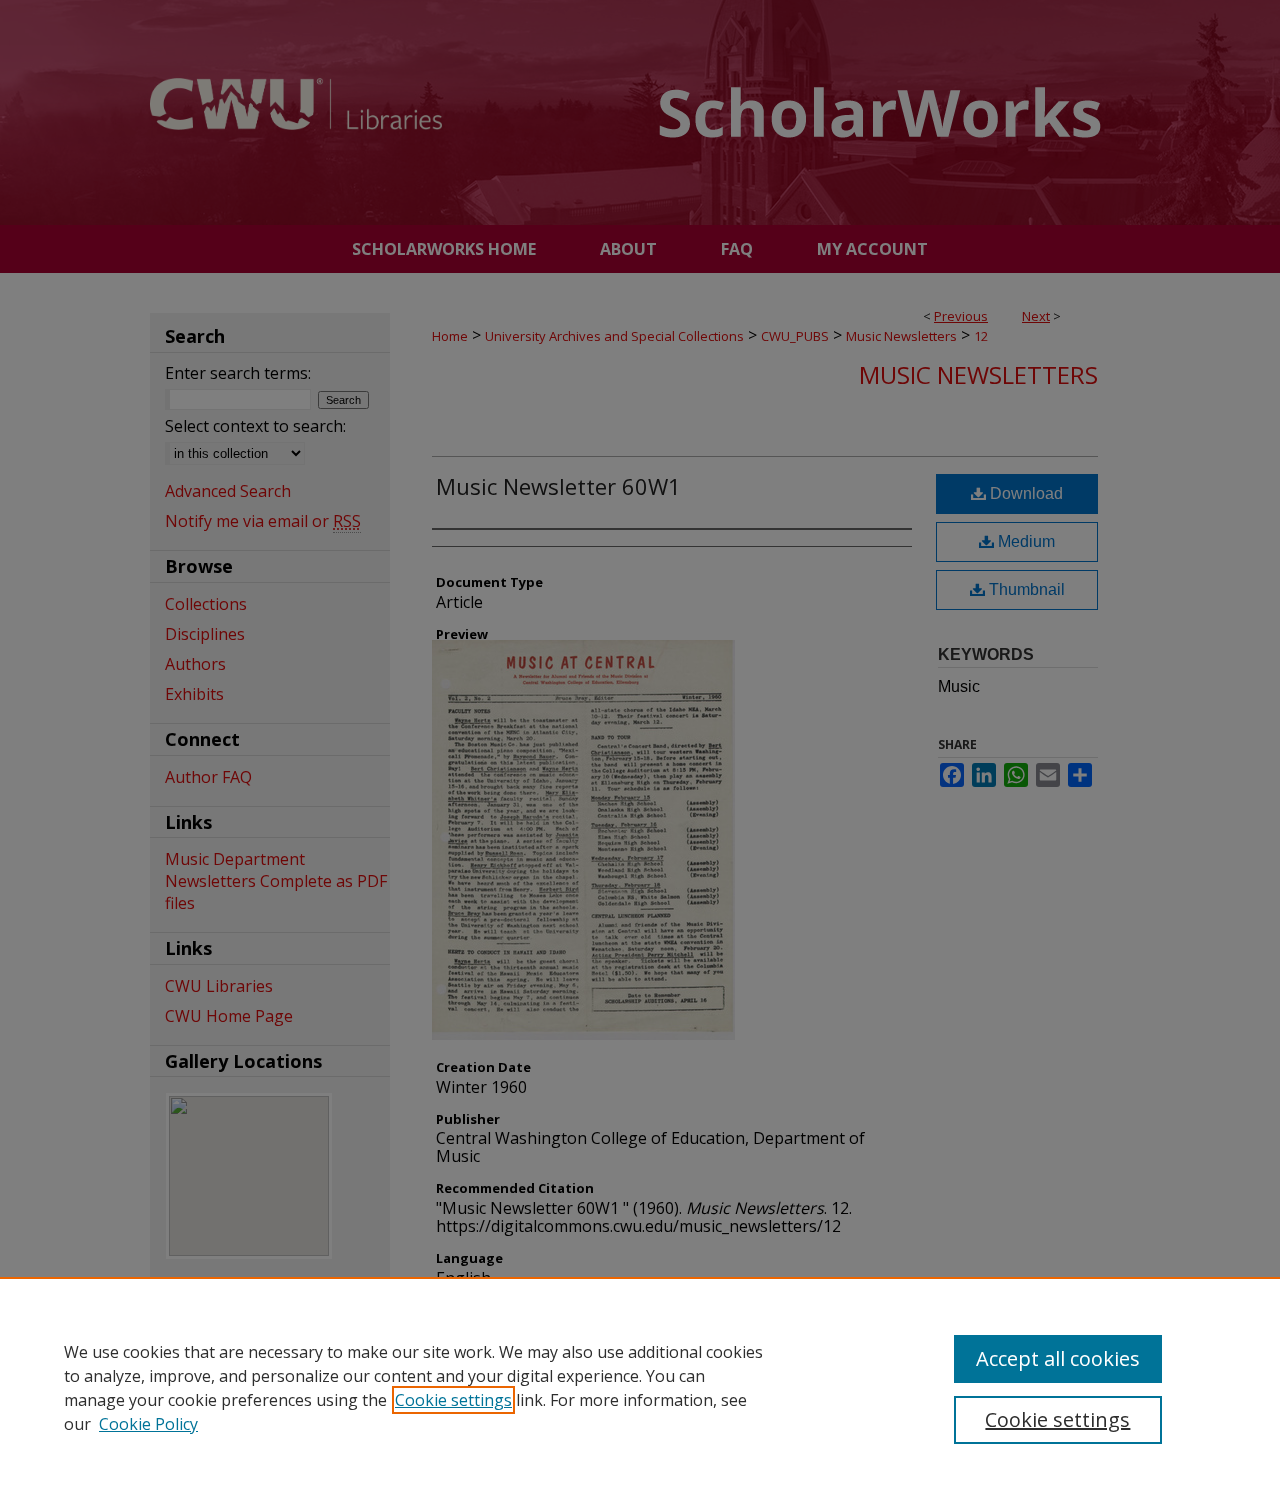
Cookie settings (453, 1400)
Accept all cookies (1058, 1358)
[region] (640, 1387)
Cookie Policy (148, 1424)
